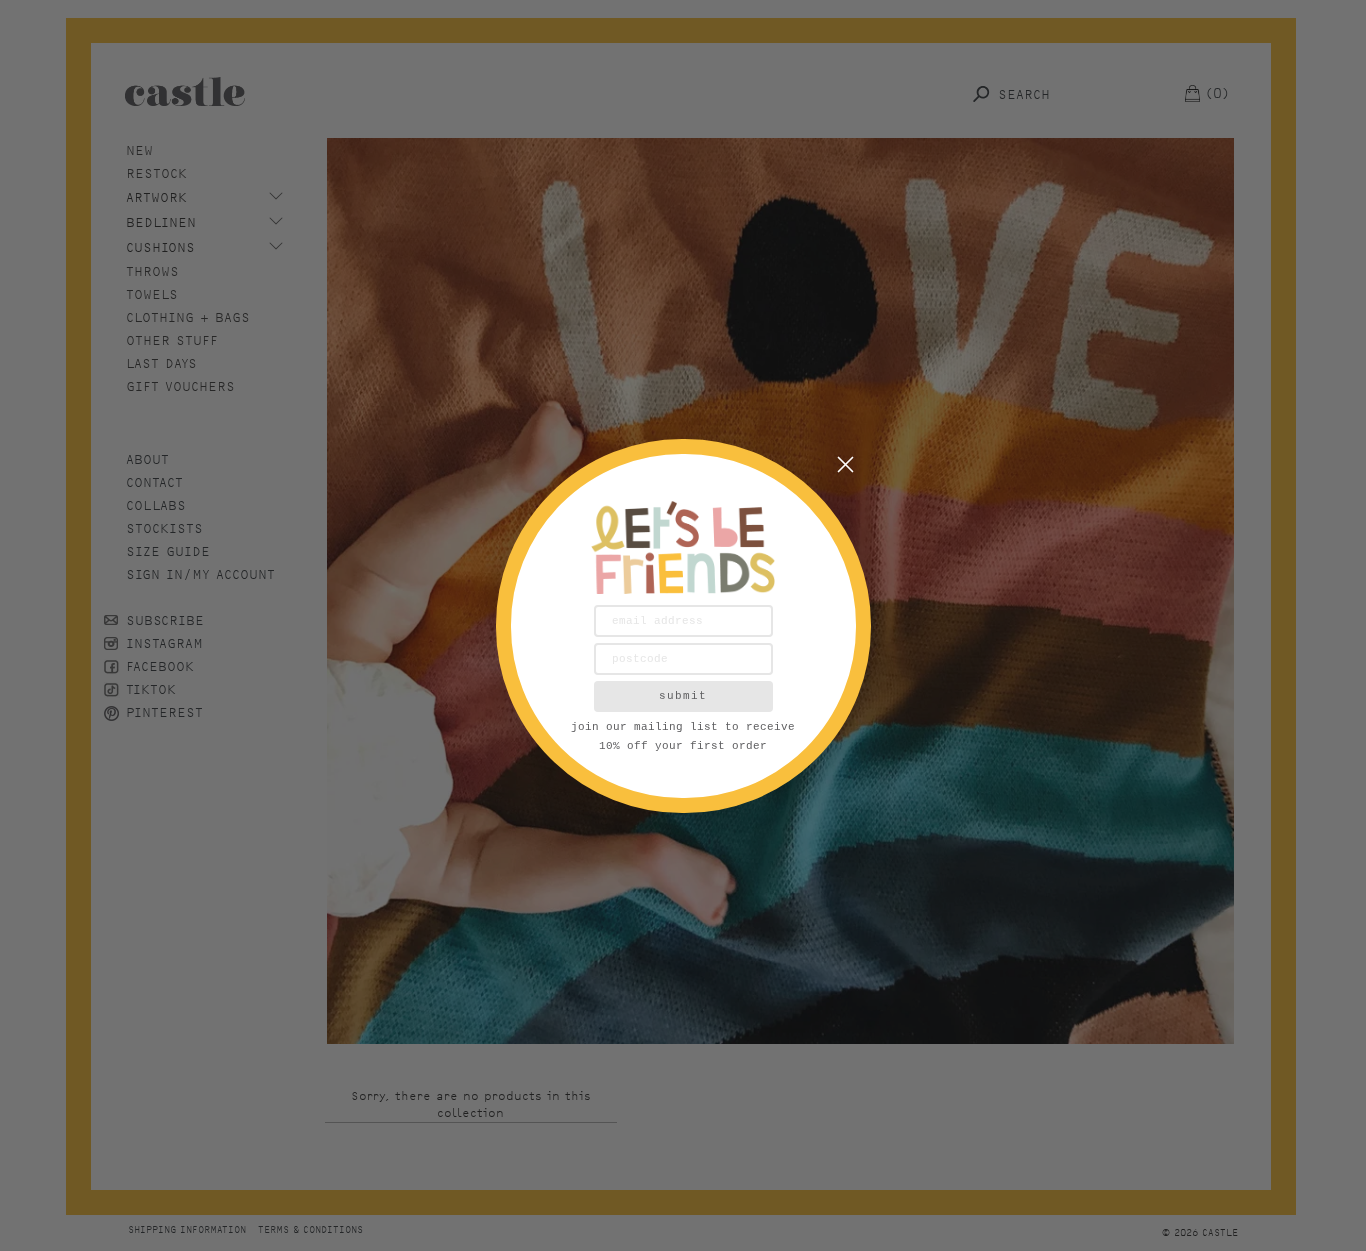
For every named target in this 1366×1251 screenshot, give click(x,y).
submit (683, 696)
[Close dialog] (845, 464)
